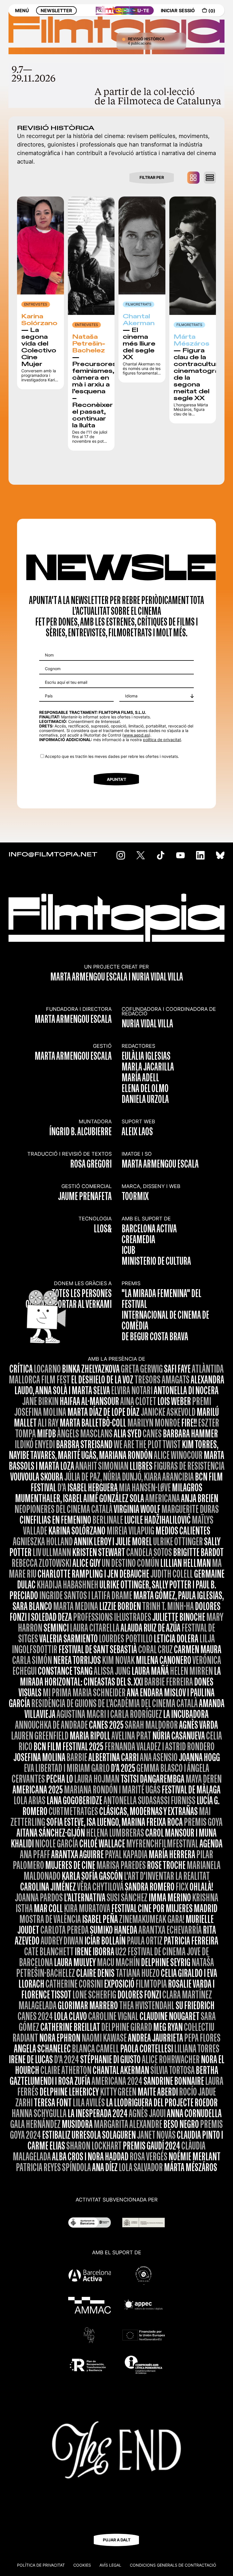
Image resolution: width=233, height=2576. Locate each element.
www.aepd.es (136, 735)
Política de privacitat (41, 2565)
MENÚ (22, 11)
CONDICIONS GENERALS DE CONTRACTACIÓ (173, 2565)
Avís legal (110, 2565)
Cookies (82, 2565)
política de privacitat (162, 740)
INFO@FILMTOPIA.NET (53, 855)
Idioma (131, 696)
